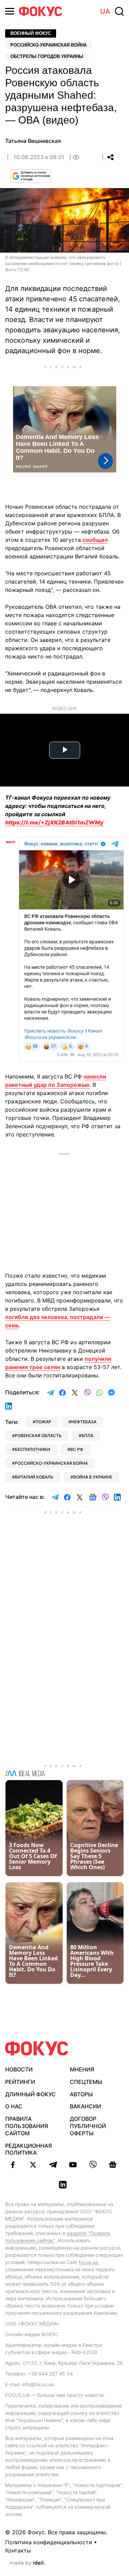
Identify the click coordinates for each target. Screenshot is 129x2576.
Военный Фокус (31, 33)
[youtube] (73, 2165)
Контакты (18, 2550)
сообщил (95, 540)
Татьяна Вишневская (33, 141)
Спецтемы (86, 2082)
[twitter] (33, 2165)
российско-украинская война (51, 1463)
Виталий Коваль (34, 1477)
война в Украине (93, 1477)
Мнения (82, 2069)
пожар (43, 1422)
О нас (14, 2106)
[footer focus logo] (37, 2048)
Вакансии (85, 2106)
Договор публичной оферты (88, 2126)
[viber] (93, 2165)
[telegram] (53, 2165)
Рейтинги (20, 2082)
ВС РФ (77, 1449)
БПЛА (87, 1436)
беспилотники (33, 1449)
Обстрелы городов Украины (47, 56)
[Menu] (10, 11)
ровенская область (38, 1436)
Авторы (81, 2094)
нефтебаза (84, 1422)
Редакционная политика (29, 2149)
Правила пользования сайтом (27, 2126)
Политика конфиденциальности (49, 2542)
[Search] (119, 11)
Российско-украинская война (49, 45)
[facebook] (13, 2165)
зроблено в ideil (27, 2563)
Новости (19, 2069)
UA (105, 11)
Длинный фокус (30, 2094)
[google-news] (113, 2165)
